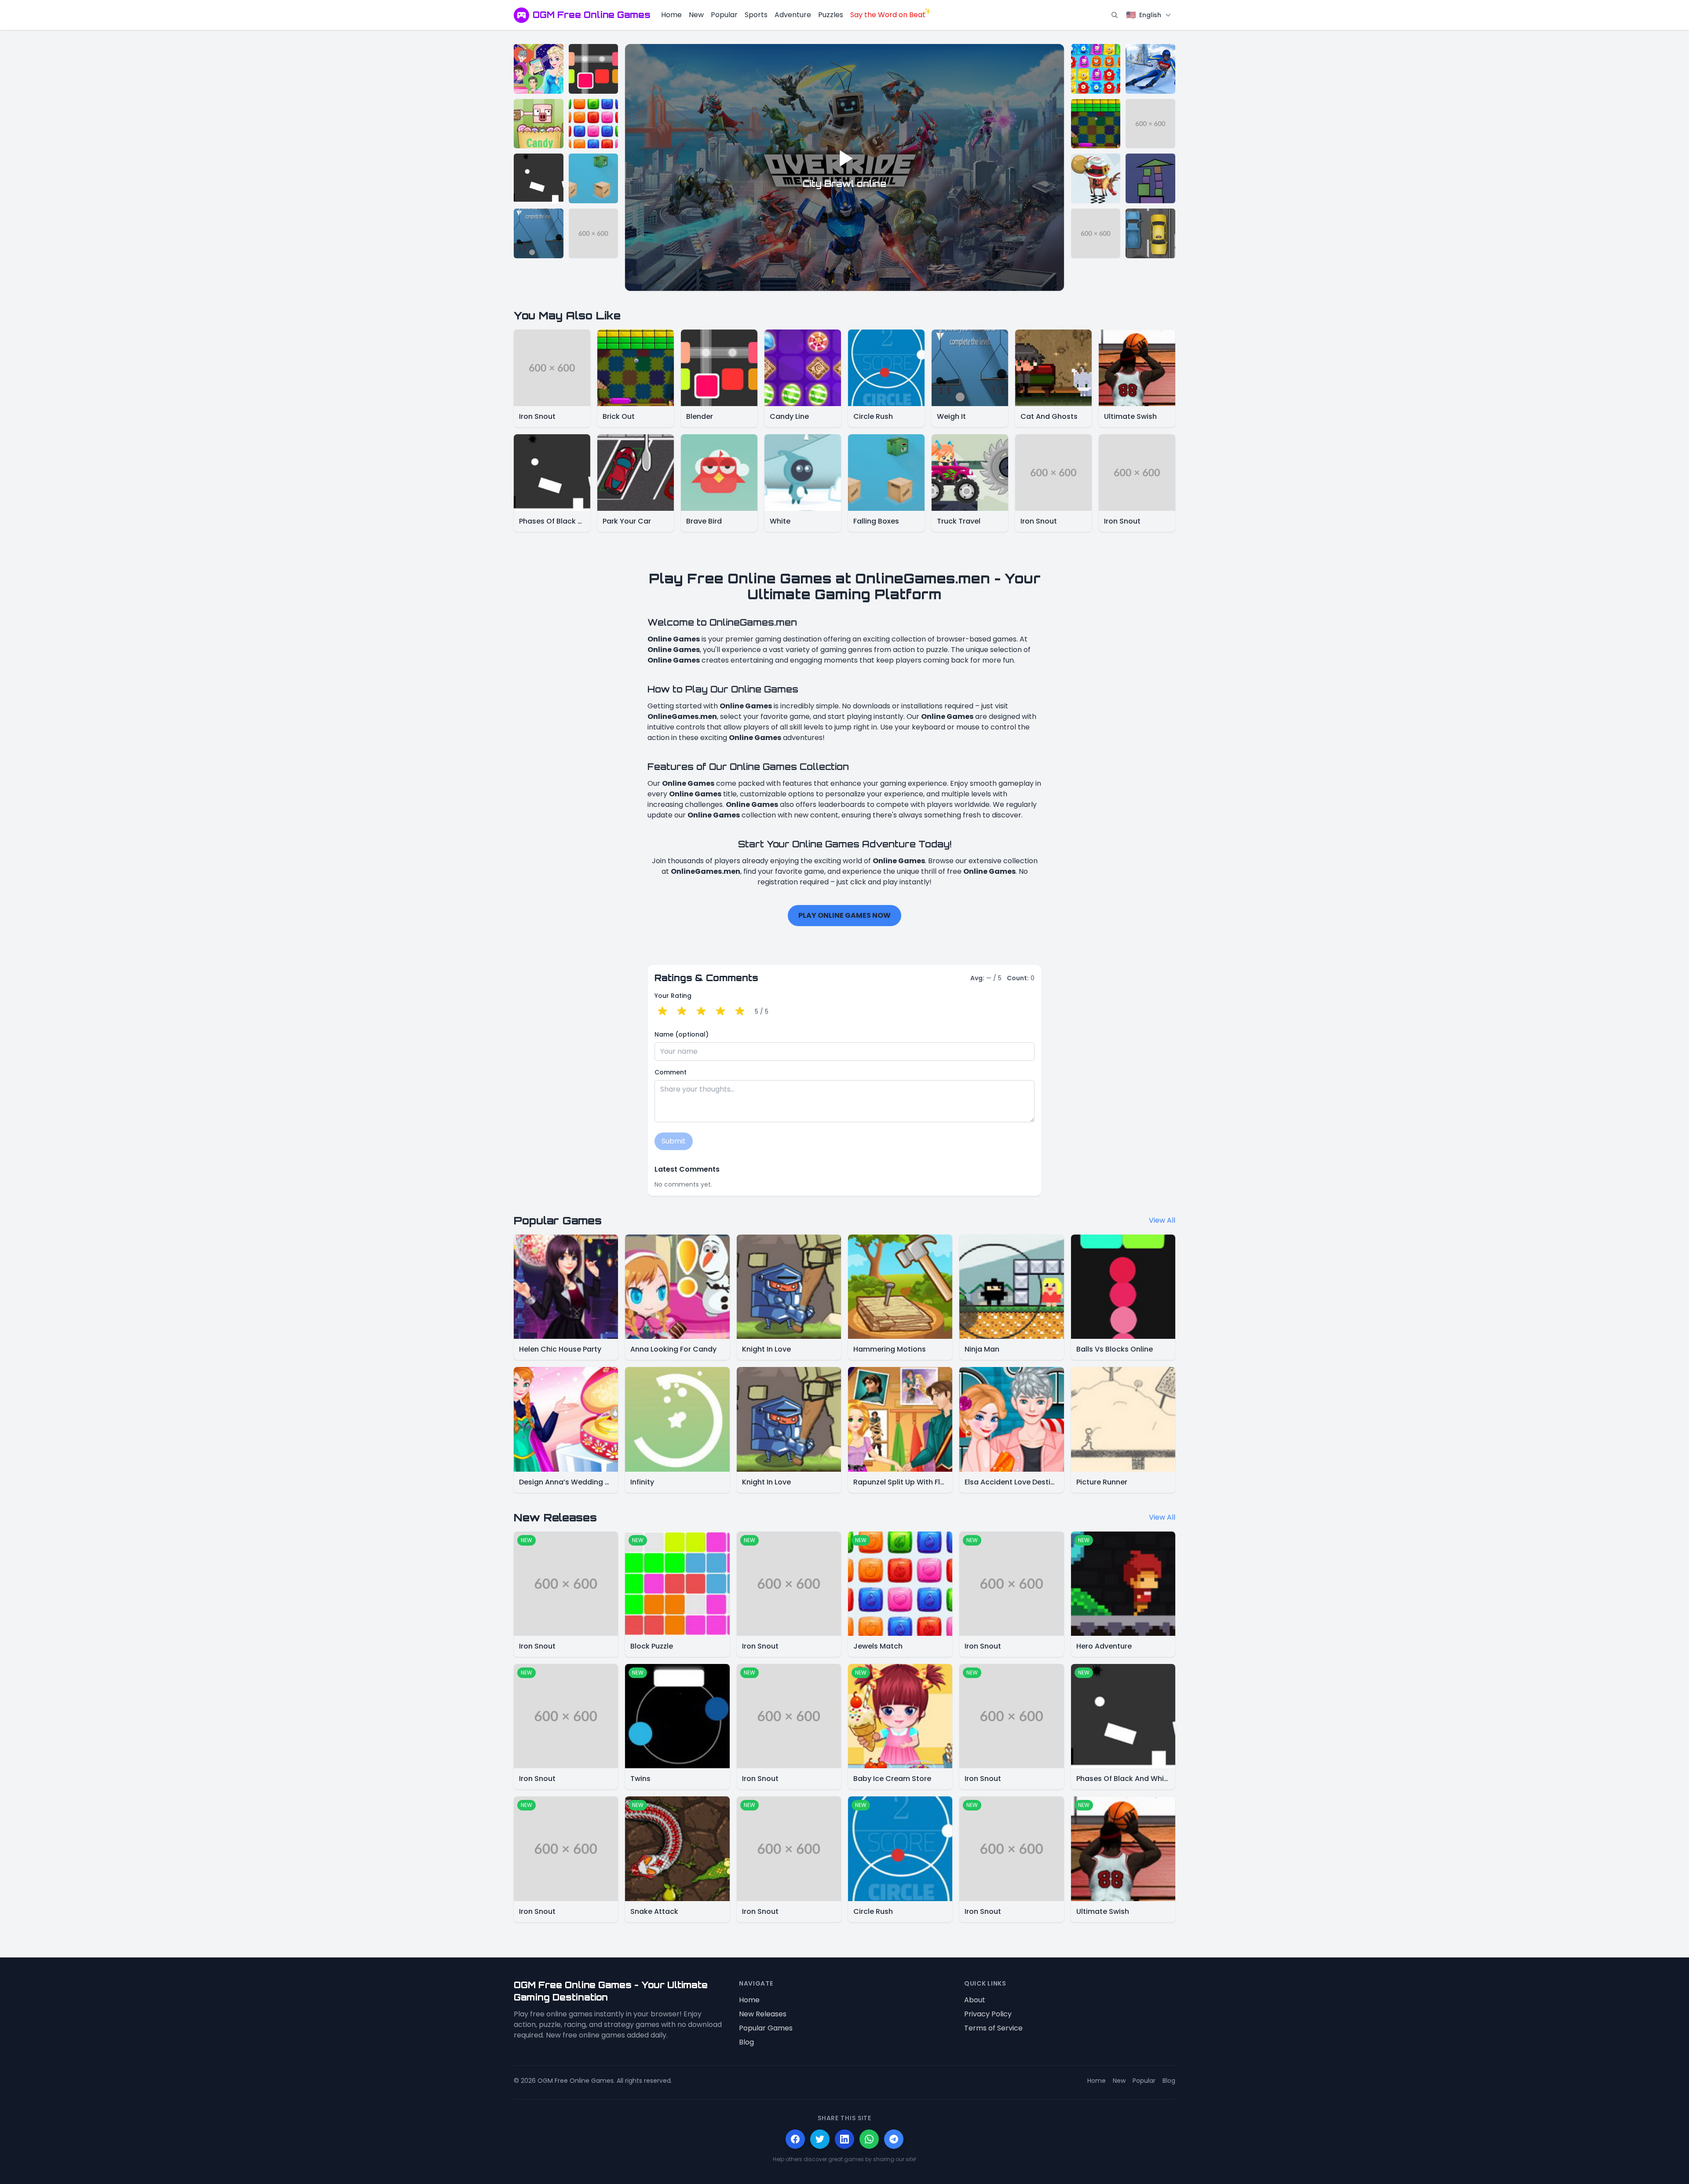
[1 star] (662, 1011)
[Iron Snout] (594, 233)
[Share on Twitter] (820, 2139)
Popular (724, 15)
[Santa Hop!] (1096, 178)
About (975, 2000)
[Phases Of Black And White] (539, 178)
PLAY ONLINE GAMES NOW (844, 915)
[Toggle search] (1115, 15)
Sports (756, 15)
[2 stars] (682, 1011)
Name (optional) (682, 1034)
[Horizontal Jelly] (1096, 69)
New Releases (763, 2014)
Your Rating (673, 996)
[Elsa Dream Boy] (539, 69)
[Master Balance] (1150, 178)
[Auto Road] (1150, 233)
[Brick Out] (1096, 124)
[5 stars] (740, 1011)
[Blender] (594, 69)
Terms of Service (993, 2028)
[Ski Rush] (1150, 69)
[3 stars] (701, 1011)
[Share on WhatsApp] (869, 2139)
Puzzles (831, 15)
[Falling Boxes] (594, 178)
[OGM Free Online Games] (521, 15)
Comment (671, 1072)
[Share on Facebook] (795, 2139)
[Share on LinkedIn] (844, 2139)
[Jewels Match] (594, 124)
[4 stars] (720, 1011)
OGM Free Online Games (592, 15)
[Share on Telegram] (894, 2139)
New (696, 15)
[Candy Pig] (539, 124)
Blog (746, 2042)
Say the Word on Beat (888, 15)
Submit (674, 1141)
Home (671, 15)
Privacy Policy (988, 2014)
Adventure (793, 15)
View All (1162, 1220)
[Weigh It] (539, 233)
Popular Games (766, 2028)
